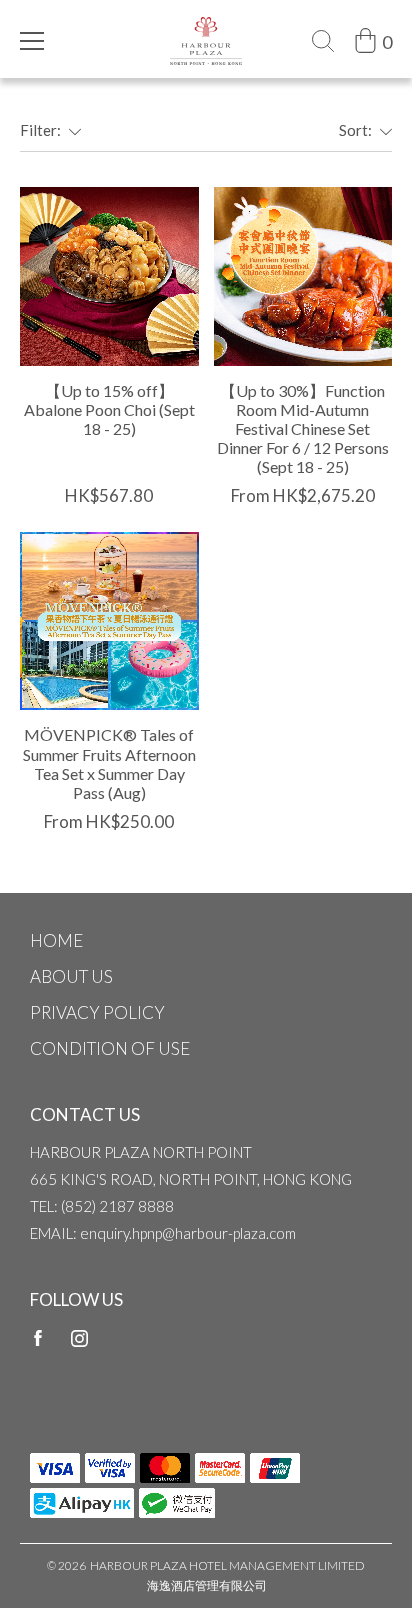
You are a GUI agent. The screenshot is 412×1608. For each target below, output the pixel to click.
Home (56, 940)
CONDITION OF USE (110, 1048)
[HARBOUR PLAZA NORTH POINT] (206, 26)
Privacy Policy (97, 1012)
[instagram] (79, 1337)
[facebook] (38, 1337)
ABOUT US (71, 976)
